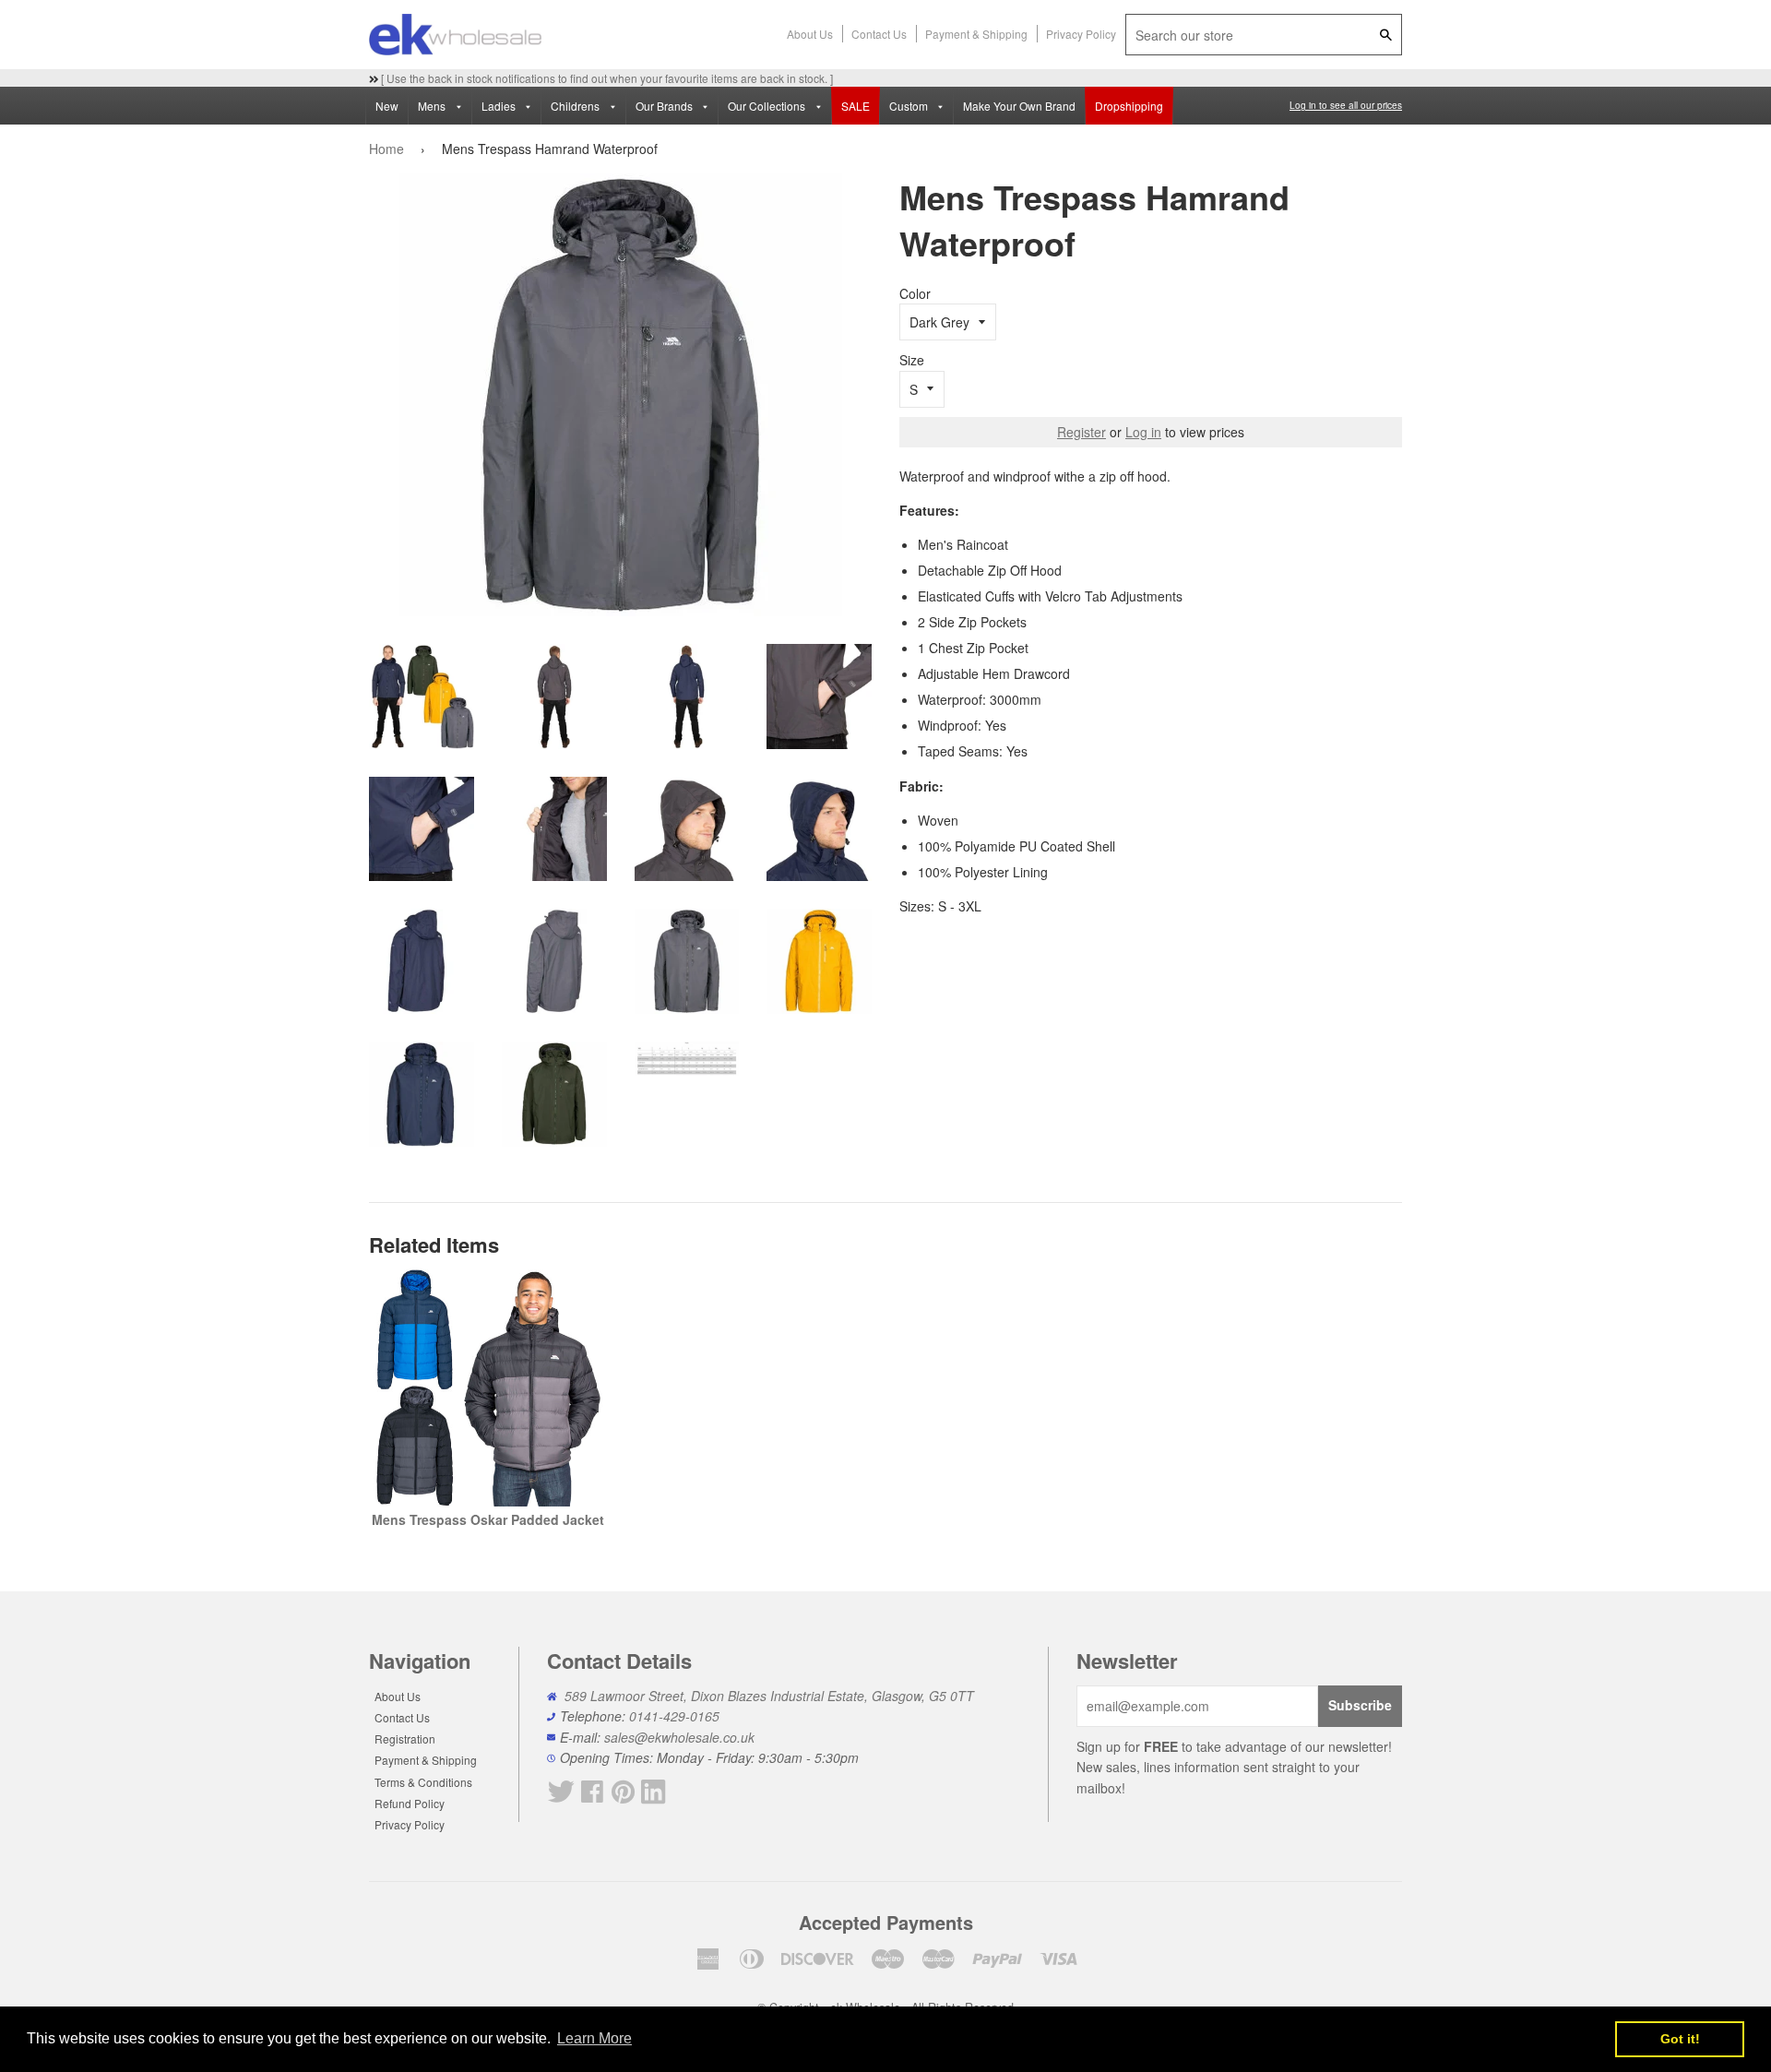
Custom (910, 106)
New (387, 106)
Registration (405, 1739)
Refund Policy (410, 1803)
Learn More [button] (594, 2038)
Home (386, 149)
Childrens (576, 106)
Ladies (500, 106)
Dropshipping (1129, 106)
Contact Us (879, 34)
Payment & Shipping (976, 34)
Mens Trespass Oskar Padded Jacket (488, 1519)
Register (1082, 432)
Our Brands (666, 106)
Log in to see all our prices (1346, 105)
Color (915, 293)
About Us (810, 34)
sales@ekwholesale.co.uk (679, 1737)
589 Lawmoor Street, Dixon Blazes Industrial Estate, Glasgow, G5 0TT (769, 1696)
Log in (1143, 432)
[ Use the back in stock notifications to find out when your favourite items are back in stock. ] (606, 78)
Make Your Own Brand (1019, 106)
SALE (856, 106)
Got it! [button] (1680, 2039)
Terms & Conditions (423, 1782)
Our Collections (768, 106)
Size (912, 360)
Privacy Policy (1081, 34)
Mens (433, 106)
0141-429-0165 (674, 1716)
